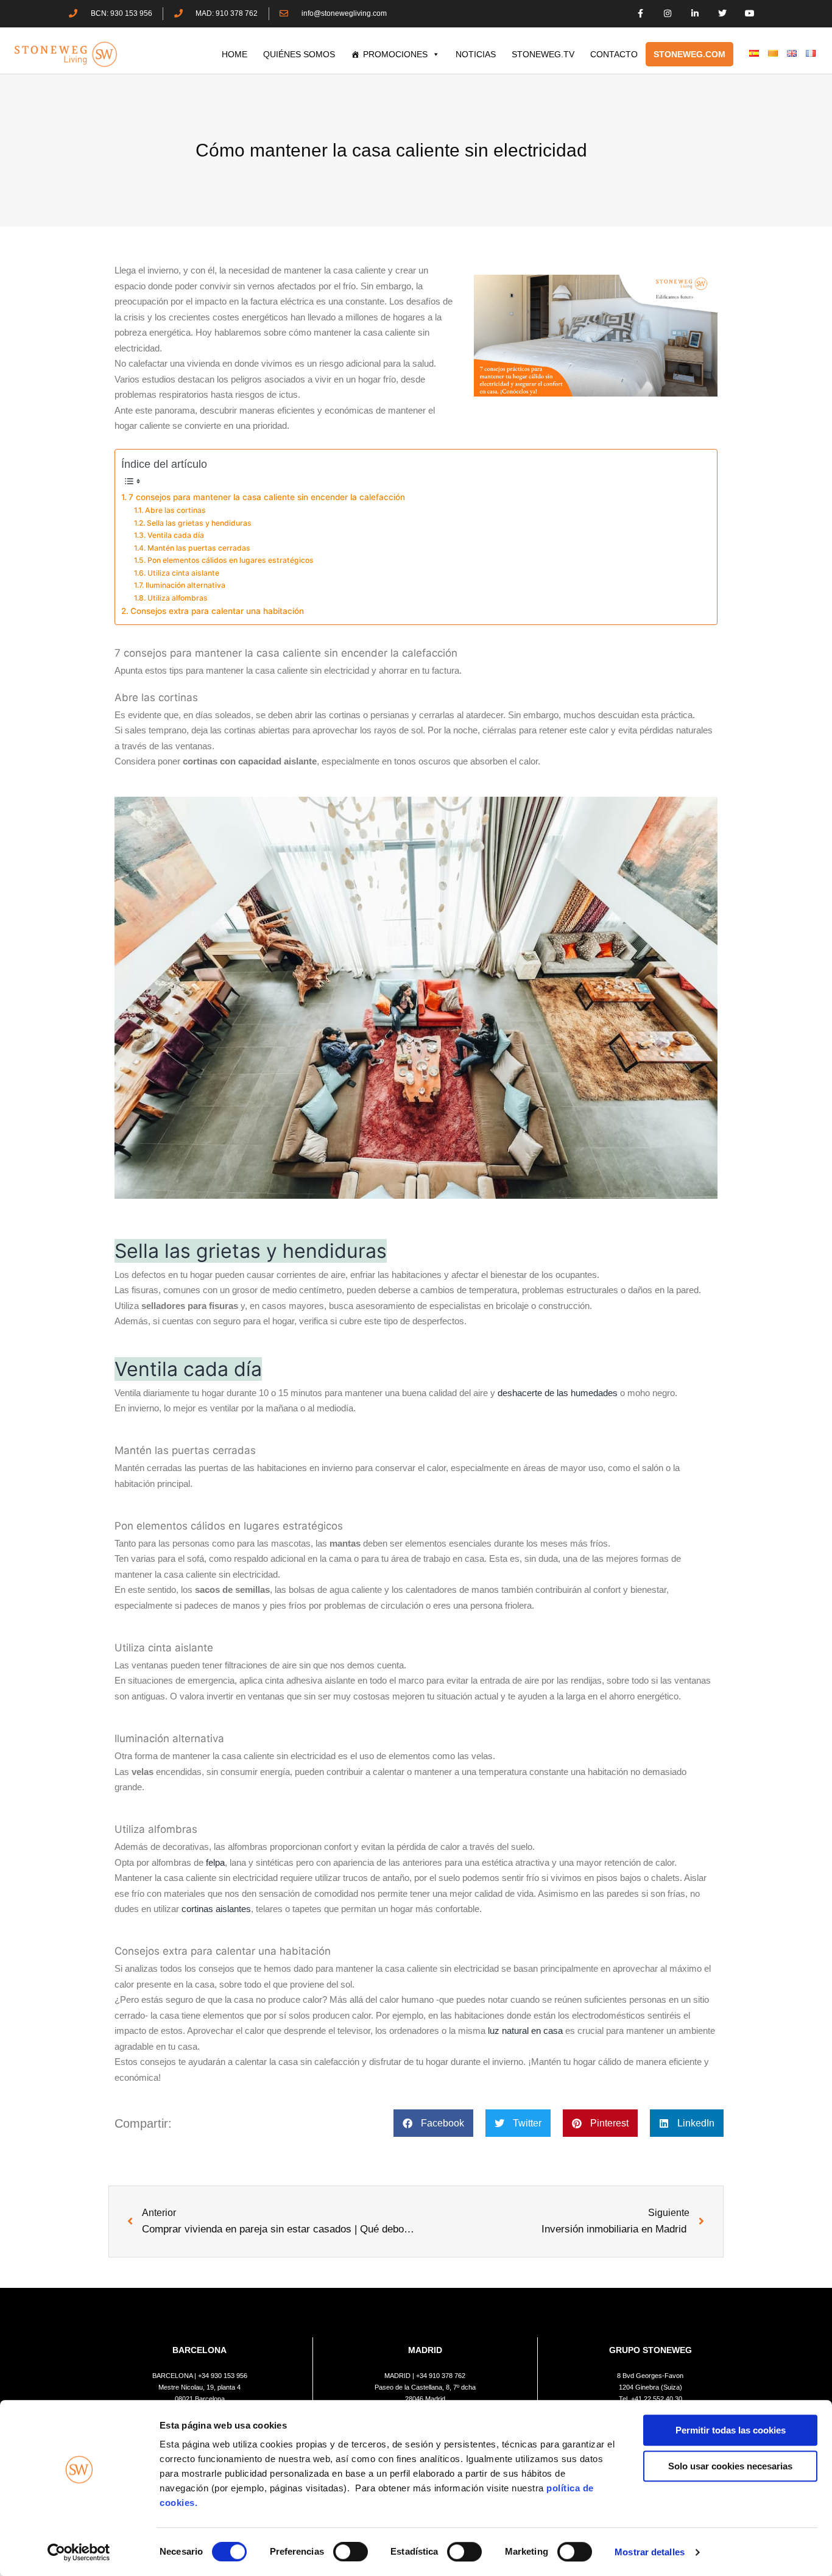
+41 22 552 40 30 (657, 2399)
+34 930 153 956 (223, 2376)
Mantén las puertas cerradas (199, 548)
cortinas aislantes (216, 1909)
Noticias (476, 54)
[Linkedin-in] (695, 14)
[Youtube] (749, 14)
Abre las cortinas (175, 510)
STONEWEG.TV (543, 54)
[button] (433, 2123)
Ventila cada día (175, 535)
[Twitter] (722, 14)
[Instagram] (668, 14)
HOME (234, 54)
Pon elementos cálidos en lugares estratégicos (230, 560)
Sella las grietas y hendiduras (199, 523)
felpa (215, 1862)
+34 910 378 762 (441, 2376)
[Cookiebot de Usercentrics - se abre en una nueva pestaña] (79, 2552)
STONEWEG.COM (689, 54)
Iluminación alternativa (185, 585)
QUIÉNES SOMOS (299, 54)
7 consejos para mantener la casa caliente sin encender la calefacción (267, 497)
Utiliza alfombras (177, 598)
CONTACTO (614, 54)
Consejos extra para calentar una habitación (217, 611)
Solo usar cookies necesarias (730, 2466)
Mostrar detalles (650, 2552)
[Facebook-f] (640, 14)
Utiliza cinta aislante (183, 573)
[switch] (351, 2552)
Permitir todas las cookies (731, 2430)
